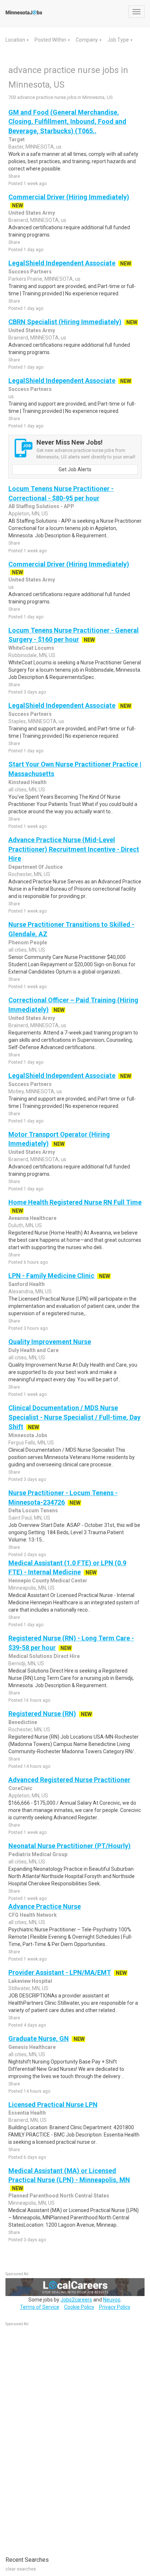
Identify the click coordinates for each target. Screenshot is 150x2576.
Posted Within (51, 40)
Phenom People (28, 943)
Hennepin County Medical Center (48, 1581)
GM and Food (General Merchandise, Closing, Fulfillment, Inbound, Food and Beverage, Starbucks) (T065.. (67, 122)
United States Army (32, 213)
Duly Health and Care (33, 1350)
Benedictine (23, 1722)
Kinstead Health (27, 782)
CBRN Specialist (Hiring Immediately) (65, 322)
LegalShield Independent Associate (62, 263)
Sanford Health (27, 1284)
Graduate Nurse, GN (39, 2038)
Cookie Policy (79, 2307)
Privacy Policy (115, 2307)
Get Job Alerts (75, 469)
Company (87, 40)
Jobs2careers (76, 2300)
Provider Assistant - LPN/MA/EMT (60, 1972)
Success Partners (30, 272)
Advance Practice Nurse (45, 1906)
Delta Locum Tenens (33, 1510)
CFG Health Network (33, 1915)
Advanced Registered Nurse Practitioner (69, 1780)
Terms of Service (40, 2307)
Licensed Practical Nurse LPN (53, 2105)
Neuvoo (112, 2300)
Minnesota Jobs (28, 1435)
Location (16, 40)
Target (17, 139)
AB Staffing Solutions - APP (41, 506)
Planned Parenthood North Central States (59, 2196)
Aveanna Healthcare (32, 1218)
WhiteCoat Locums (31, 648)
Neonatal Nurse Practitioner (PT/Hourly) (70, 1846)
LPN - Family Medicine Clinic (51, 1276)
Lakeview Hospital (30, 1981)
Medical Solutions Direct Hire (44, 1656)
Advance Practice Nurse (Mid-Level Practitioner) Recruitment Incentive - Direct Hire (74, 849)
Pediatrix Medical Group (38, 1854)
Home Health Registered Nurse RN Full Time (75, 1202)
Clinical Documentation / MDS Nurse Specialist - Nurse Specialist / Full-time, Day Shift (74, 1417)
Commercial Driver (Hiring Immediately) (69, 197)
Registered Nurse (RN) (42, 1714)
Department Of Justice (35, 867)
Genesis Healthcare (32, 2047)
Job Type (119, 40)
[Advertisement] (60, 2437)
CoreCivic (20, 1788)
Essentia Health (27, 2113)
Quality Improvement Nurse (50, 1342)
